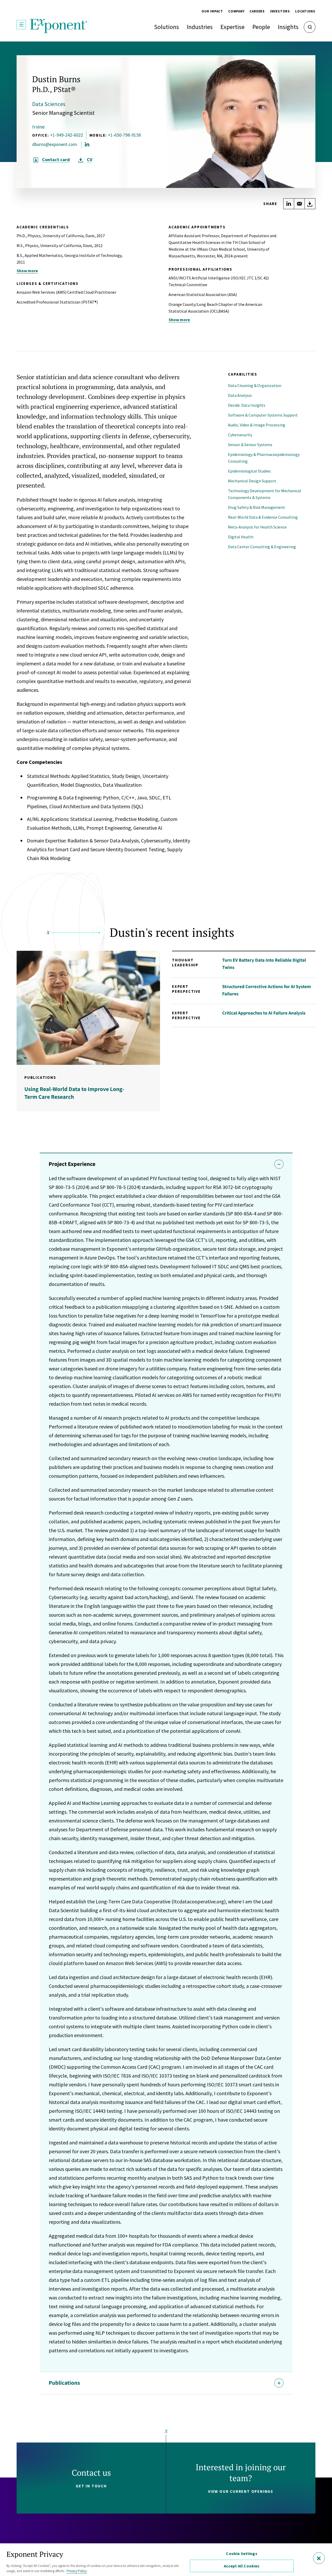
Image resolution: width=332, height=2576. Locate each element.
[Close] (319, 2558)
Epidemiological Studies (249, 471)
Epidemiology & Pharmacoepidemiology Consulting (264, 458)
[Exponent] (59, 26)
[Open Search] (310, 27)
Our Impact (212, 11)
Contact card (56, 160)
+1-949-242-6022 (67, 135)
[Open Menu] (21, 25)
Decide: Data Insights (247, 405)
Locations (305, 11)
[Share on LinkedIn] (289, 204)
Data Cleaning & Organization (255, 385)
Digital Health (241, 537)
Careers (257, 11)
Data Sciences (49, 104)
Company (236, 11)
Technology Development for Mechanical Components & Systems (265, 494)
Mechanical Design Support (252, 481)
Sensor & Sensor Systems (250, 445)
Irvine (38, 127)
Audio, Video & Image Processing (257, 425)
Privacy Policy (77, 2571)
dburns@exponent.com (55, 144)
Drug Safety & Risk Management (257, 507)
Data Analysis (240, 395)
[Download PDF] (310, 204)
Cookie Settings (241, 2553)
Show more (27, 271)
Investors (280, 11)
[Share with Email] (299, 204)
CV (90, 160)
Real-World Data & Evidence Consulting (263, 517)
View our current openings (241, 2491)
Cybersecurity (240, 435)
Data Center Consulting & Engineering (262, 547)
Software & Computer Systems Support (263, 415)
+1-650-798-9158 (124, 135)
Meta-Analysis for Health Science (257, 527)
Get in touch (91, 2486)
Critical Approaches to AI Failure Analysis (264, 1013)
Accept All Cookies (242, 2566)
